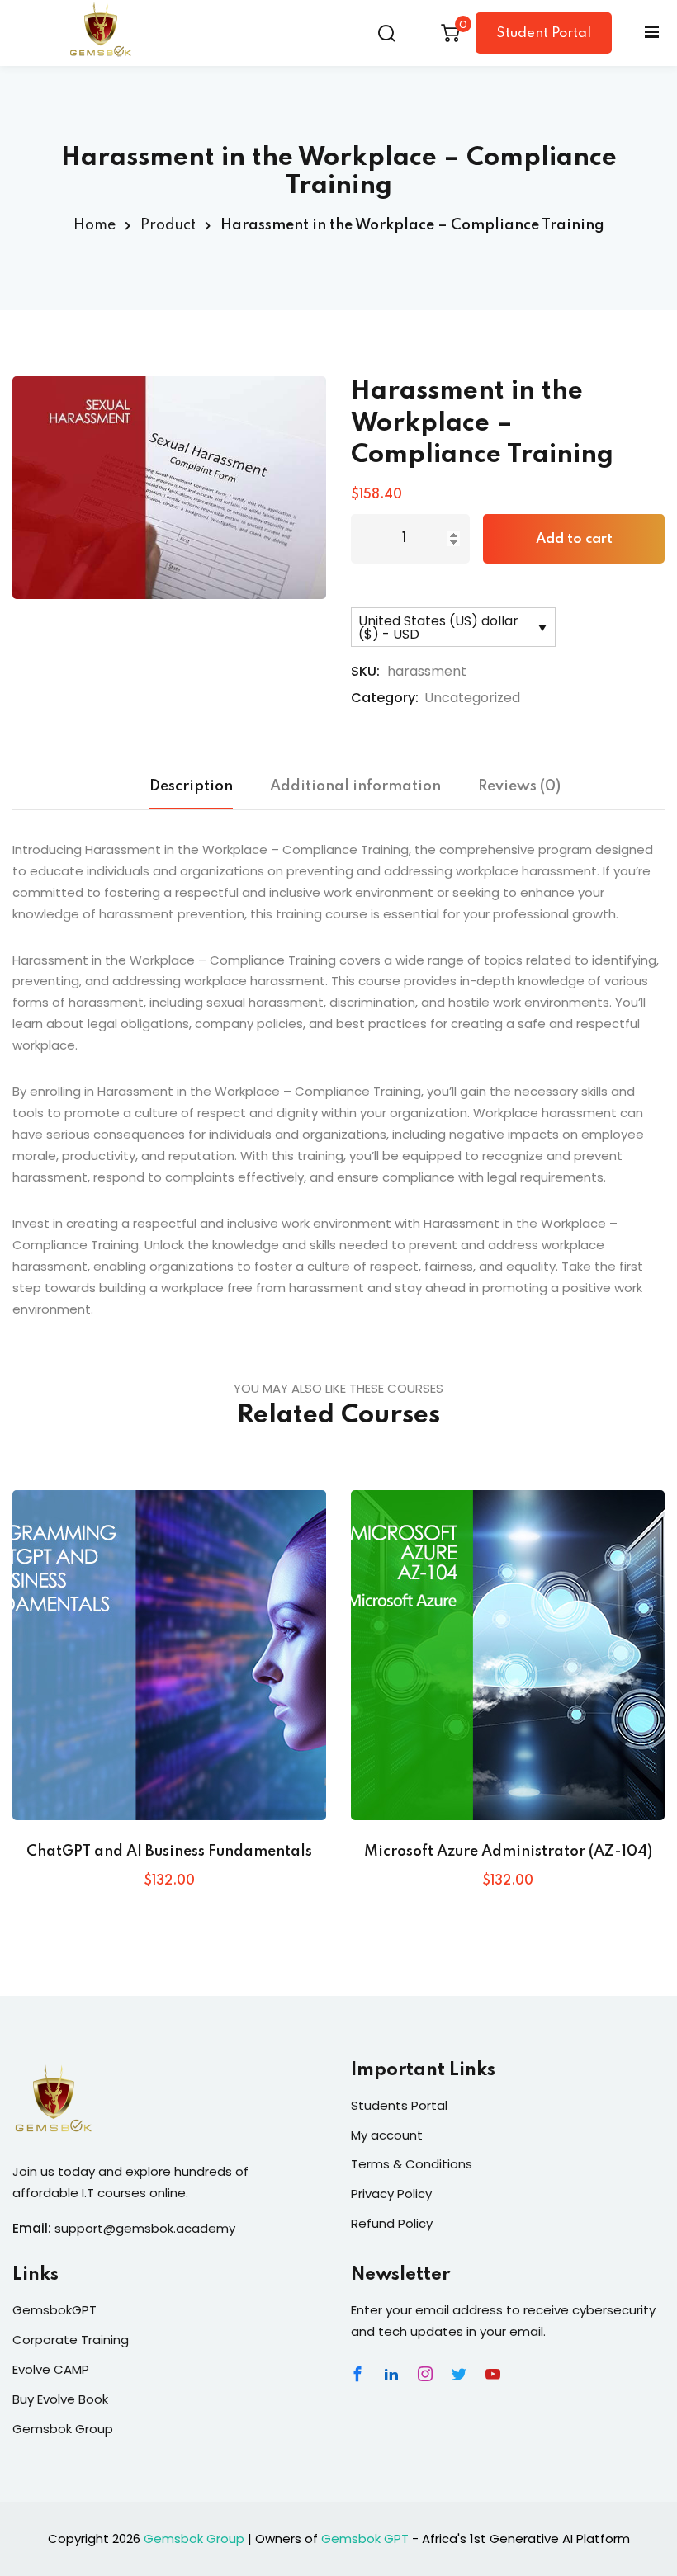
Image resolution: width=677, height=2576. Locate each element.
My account (387, 2135)
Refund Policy (392, 2223)
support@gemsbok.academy (145, 2228)
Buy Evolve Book (60, 2399)
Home (95, 225)
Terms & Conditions (412, 2164)
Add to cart (574, 539)
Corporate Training (71, 2340)
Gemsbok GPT (365, 2538)
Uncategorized (472, 698)
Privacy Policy (391, 2194)
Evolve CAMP (51, 2369)
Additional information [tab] (355, 786)
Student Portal (544, 33)
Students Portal (399, 2105)
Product (168, 225)
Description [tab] (191, 786)
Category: (385, 698)
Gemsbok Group (63, 2429)
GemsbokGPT (54, 2310)
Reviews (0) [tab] (519, 786)
